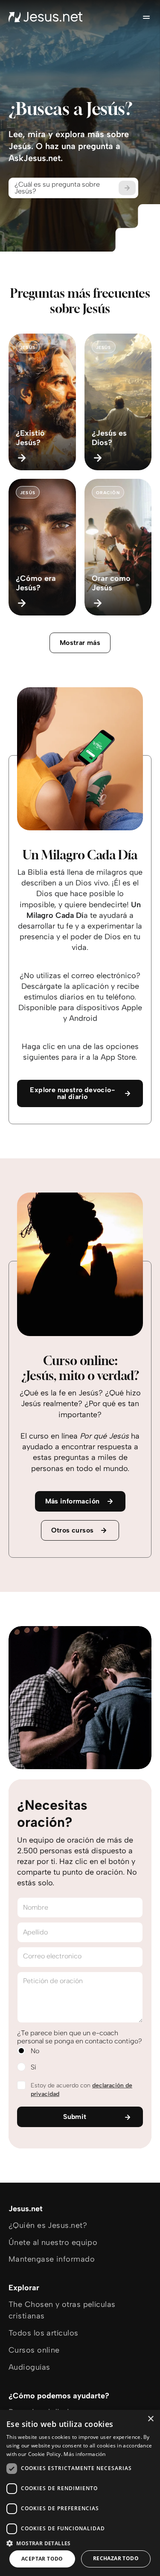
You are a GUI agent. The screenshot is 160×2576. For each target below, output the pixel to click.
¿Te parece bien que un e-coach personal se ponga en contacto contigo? (80, 2037)
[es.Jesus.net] (46, 17)
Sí (33, 2067)
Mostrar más (80, 643)
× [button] (150, 2419)
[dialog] (80, 2493)
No (35, 2051)
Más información (85, 2454)
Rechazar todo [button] (116, 2558)
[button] (80, 2543)
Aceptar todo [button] (42, 2559)
